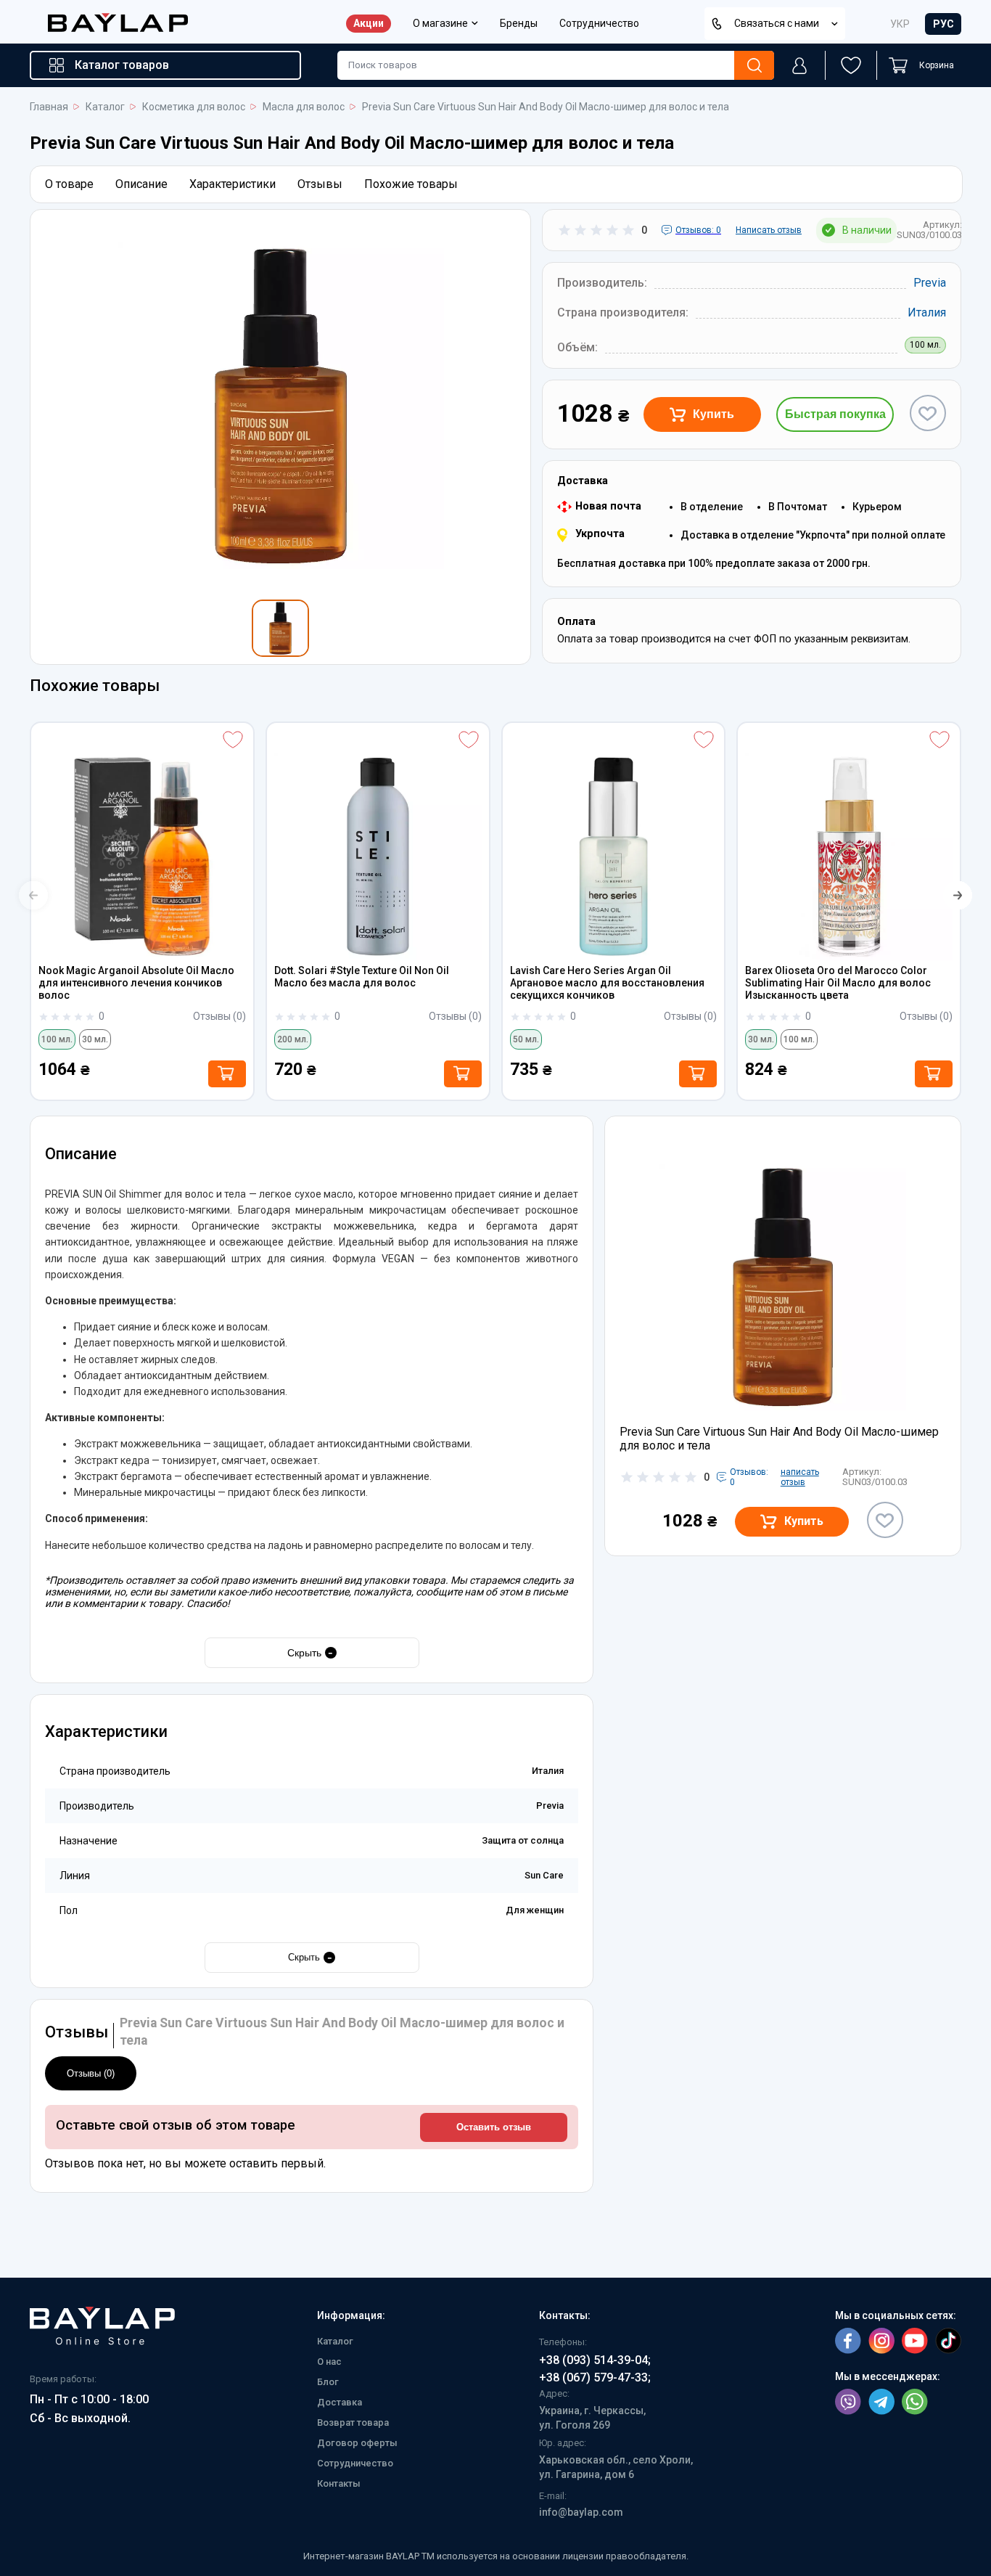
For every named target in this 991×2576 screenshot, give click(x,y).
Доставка (340, 2402)
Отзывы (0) (91, 2073)
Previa (930, 283)
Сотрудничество (599, 24)
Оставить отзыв (494, 2127)
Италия (927, 312)
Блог (328, 2382)
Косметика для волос (194, 107)
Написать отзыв (769, 230)
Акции (369, 23)
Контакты (339, 2483)
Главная (49, 107)
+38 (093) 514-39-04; (595, 2360)
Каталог (105, 107)
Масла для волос (304, 107)
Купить (714, 414)
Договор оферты (357, 2443)
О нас (329, 2362)
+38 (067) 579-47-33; (595, 2377)
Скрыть (311, 1652)
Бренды (519, 24)
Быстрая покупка (835, 414)
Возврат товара (353, 2422)
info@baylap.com (581, 2512)
